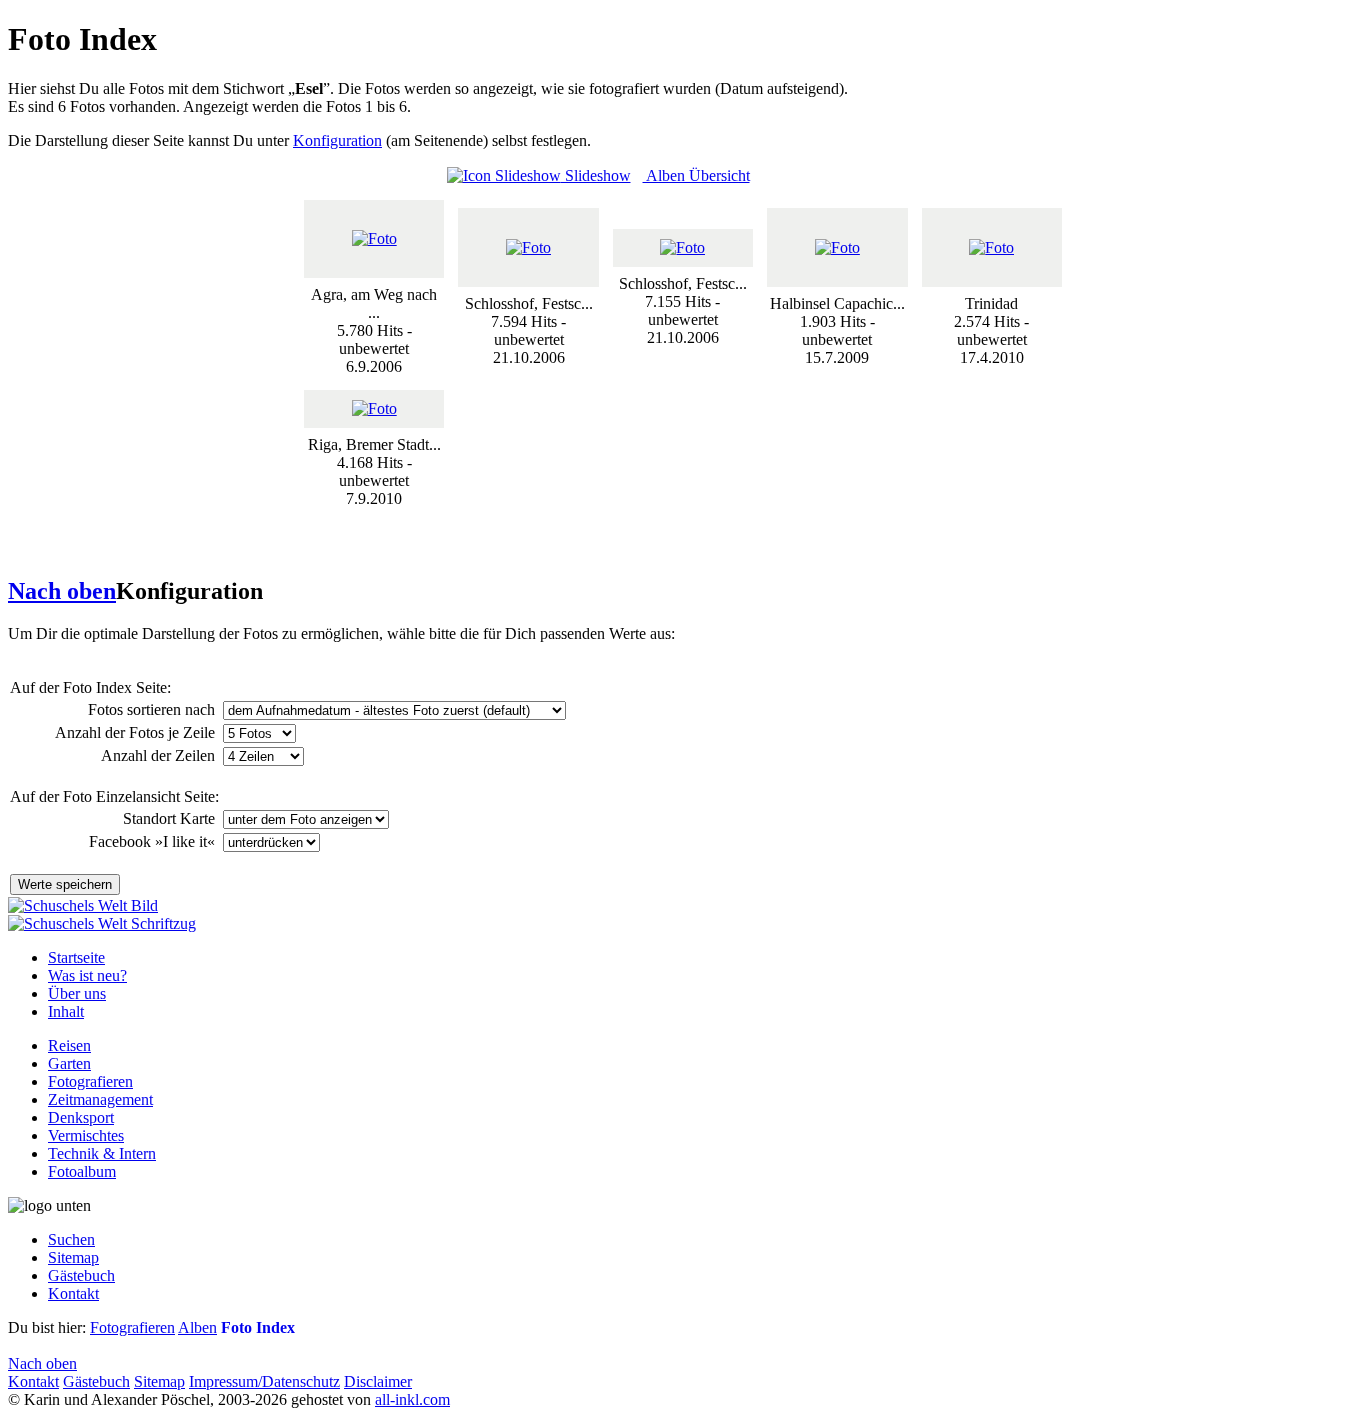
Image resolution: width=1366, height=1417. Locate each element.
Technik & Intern (102, 1153)
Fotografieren (90, 1081)
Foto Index (258, 1327)
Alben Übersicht (696, 175)
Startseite (76, 957)
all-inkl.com (412, 1399)
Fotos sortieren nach (153, 709)
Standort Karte (171, 818)
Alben (197, 1327)
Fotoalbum (82, 1171)
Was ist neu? (87, 975)
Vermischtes (86, 1135)
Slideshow (596, 175)
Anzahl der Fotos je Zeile (137, 732)
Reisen (69, 1045)
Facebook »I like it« (154, 841)
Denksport (81, 1117)
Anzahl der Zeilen (160, 755)
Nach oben (62, 591)
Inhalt (66, 1011)
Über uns (77, 993)
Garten (69, 1063)
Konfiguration (337, 140)
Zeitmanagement (100, 1099)
